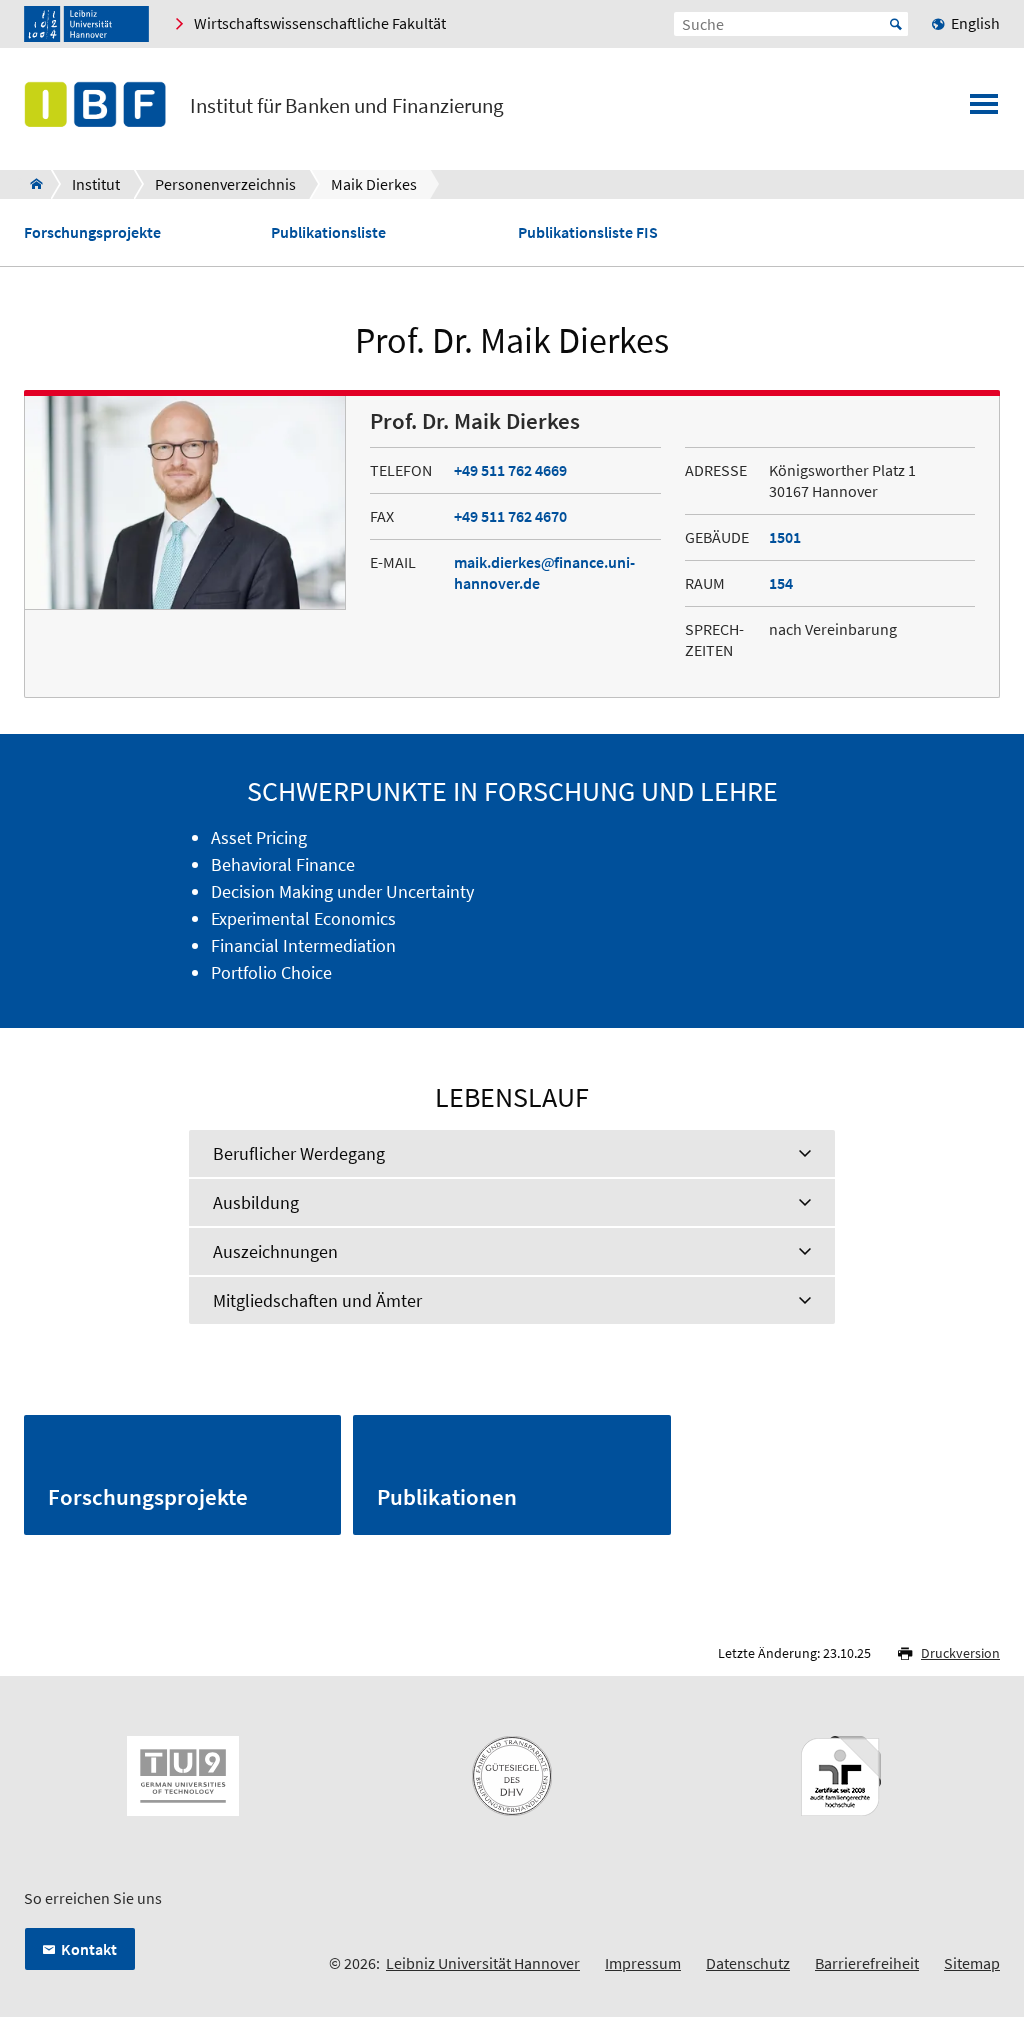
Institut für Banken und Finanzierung (347, 106)
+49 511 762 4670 (510, 516)
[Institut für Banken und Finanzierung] (30, 184)
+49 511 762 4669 (510, 470)
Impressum (643, 1963)
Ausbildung (256, 1202)
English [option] (975, 23)
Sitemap (972, 1963)
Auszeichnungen (275, 1251)
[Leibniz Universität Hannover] (86, 24)
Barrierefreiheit (867, 1963)
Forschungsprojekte (92, 232)
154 (781, 583)
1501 (785, 537)
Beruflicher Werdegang (299, 1153)
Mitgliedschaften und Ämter (317, 1300)
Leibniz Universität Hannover (483, 1963)
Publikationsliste (328, 232)
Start (896, 24)
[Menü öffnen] (984, 110)
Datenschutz (748, 1963)
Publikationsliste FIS (588, 232)
